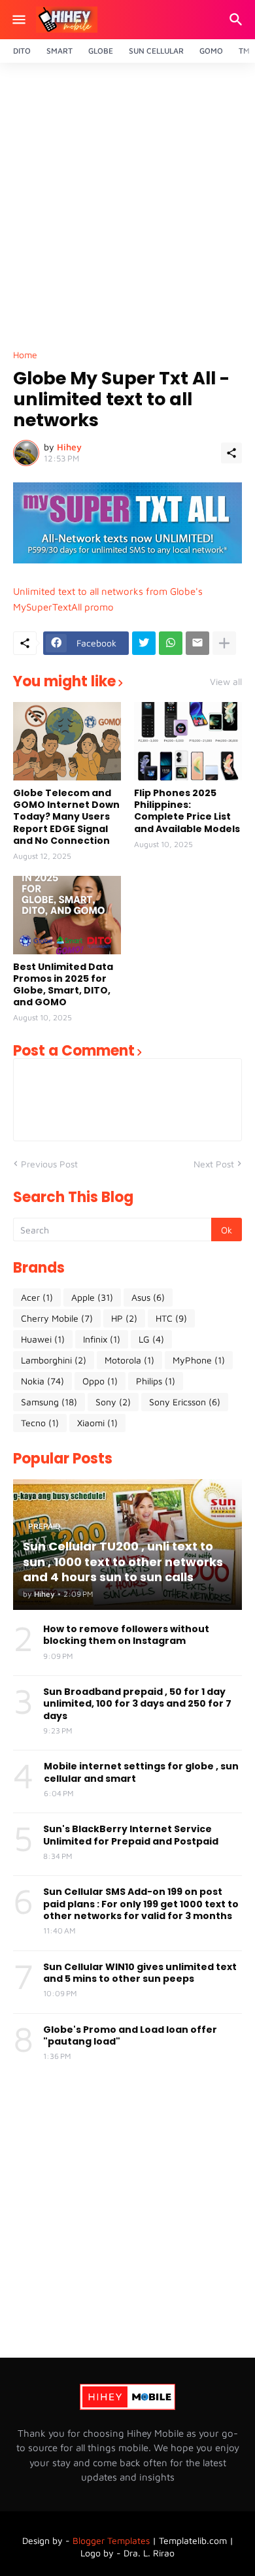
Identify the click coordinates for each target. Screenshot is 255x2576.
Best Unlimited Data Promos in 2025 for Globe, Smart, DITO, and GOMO (63, 985)
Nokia (42, 1381)
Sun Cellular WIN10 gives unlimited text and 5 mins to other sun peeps (140, 1973)
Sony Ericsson (185, 1402)
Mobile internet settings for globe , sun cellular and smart (141, 1772)
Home (25, 355)
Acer (37, 1297)
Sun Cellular (156, 51)
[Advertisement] (127, 210)
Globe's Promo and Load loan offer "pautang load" (130, 2035)
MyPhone (199, 1360)
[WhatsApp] (171, 643)
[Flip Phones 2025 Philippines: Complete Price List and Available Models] (188, 741)
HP (124, 1318)
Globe (101, 51)
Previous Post (49, 1164)
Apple (92, 1297)
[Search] (238, 20)
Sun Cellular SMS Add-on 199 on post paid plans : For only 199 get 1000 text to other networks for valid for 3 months (141, 1904)
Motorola (129, 1360)
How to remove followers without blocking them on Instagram (126, 1635)
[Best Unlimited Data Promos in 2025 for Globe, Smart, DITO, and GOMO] (67, 915)
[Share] (231, 453)
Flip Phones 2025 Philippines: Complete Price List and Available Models (187, 811)
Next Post (214, 1164)
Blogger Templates (111, 2540)
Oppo (100, 1381)
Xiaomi (97, 1423)
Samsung (49, 1402)
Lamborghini (54, 1360)
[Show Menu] (18, 20)
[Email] (197, 643)
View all (226, 682)
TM (244, 51)
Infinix (102, 1339)
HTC (171, 1318)
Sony (113, 1402)
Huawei (43, 1339)
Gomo (211, 51)
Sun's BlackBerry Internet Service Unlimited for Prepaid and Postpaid (131, 1835)
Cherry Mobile (57, 1318)
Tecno (40, 1423)
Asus (148, 1297)
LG (151, 1339)
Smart (59, 51)
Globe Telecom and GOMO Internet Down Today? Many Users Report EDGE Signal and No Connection (66, 817)
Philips (156, 1381)
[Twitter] (144, 643)
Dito (22, 51)
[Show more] (224, 643)
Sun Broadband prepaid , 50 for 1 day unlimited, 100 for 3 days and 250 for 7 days (137, 1704)
